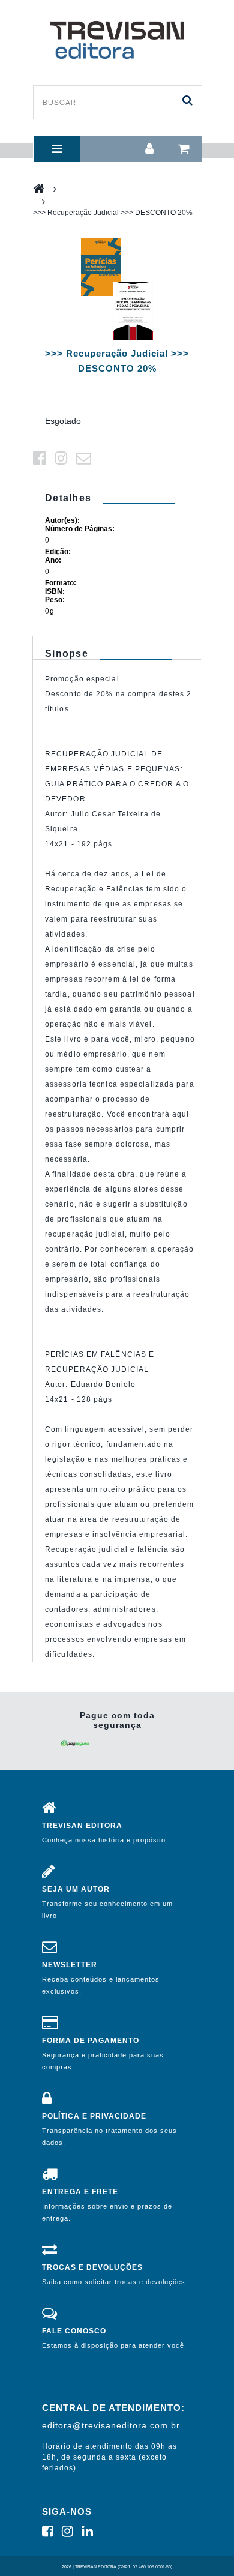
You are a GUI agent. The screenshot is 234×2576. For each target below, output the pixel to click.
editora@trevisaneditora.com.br (111, 2425)
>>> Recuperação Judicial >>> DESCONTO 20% (113, 213)
